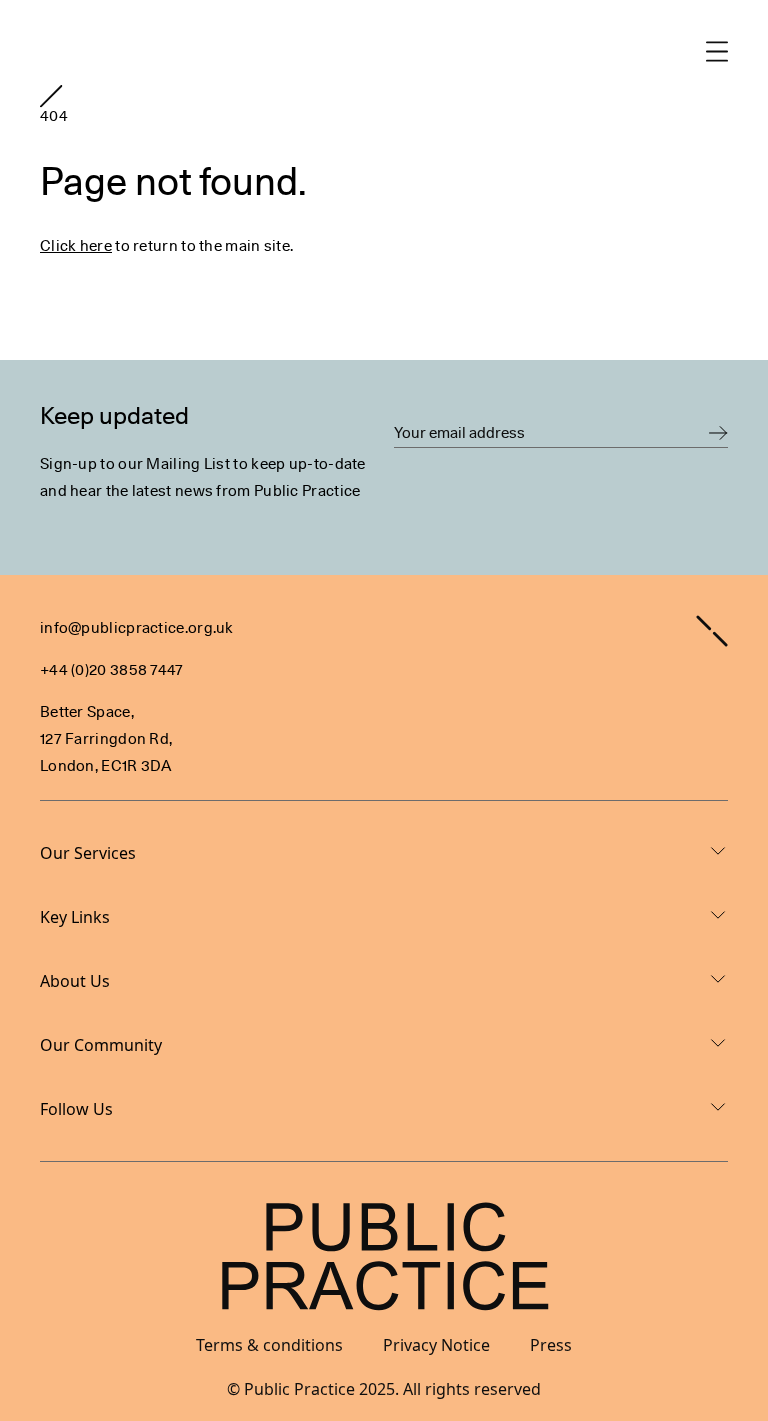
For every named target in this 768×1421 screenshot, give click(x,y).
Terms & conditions (269, 1345)
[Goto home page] (51, 96)
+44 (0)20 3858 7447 (112, 670)
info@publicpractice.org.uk (137, 628)
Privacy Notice (436, 1345)
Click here (76, 246)
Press (551, 1345)
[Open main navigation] (717, 51)
